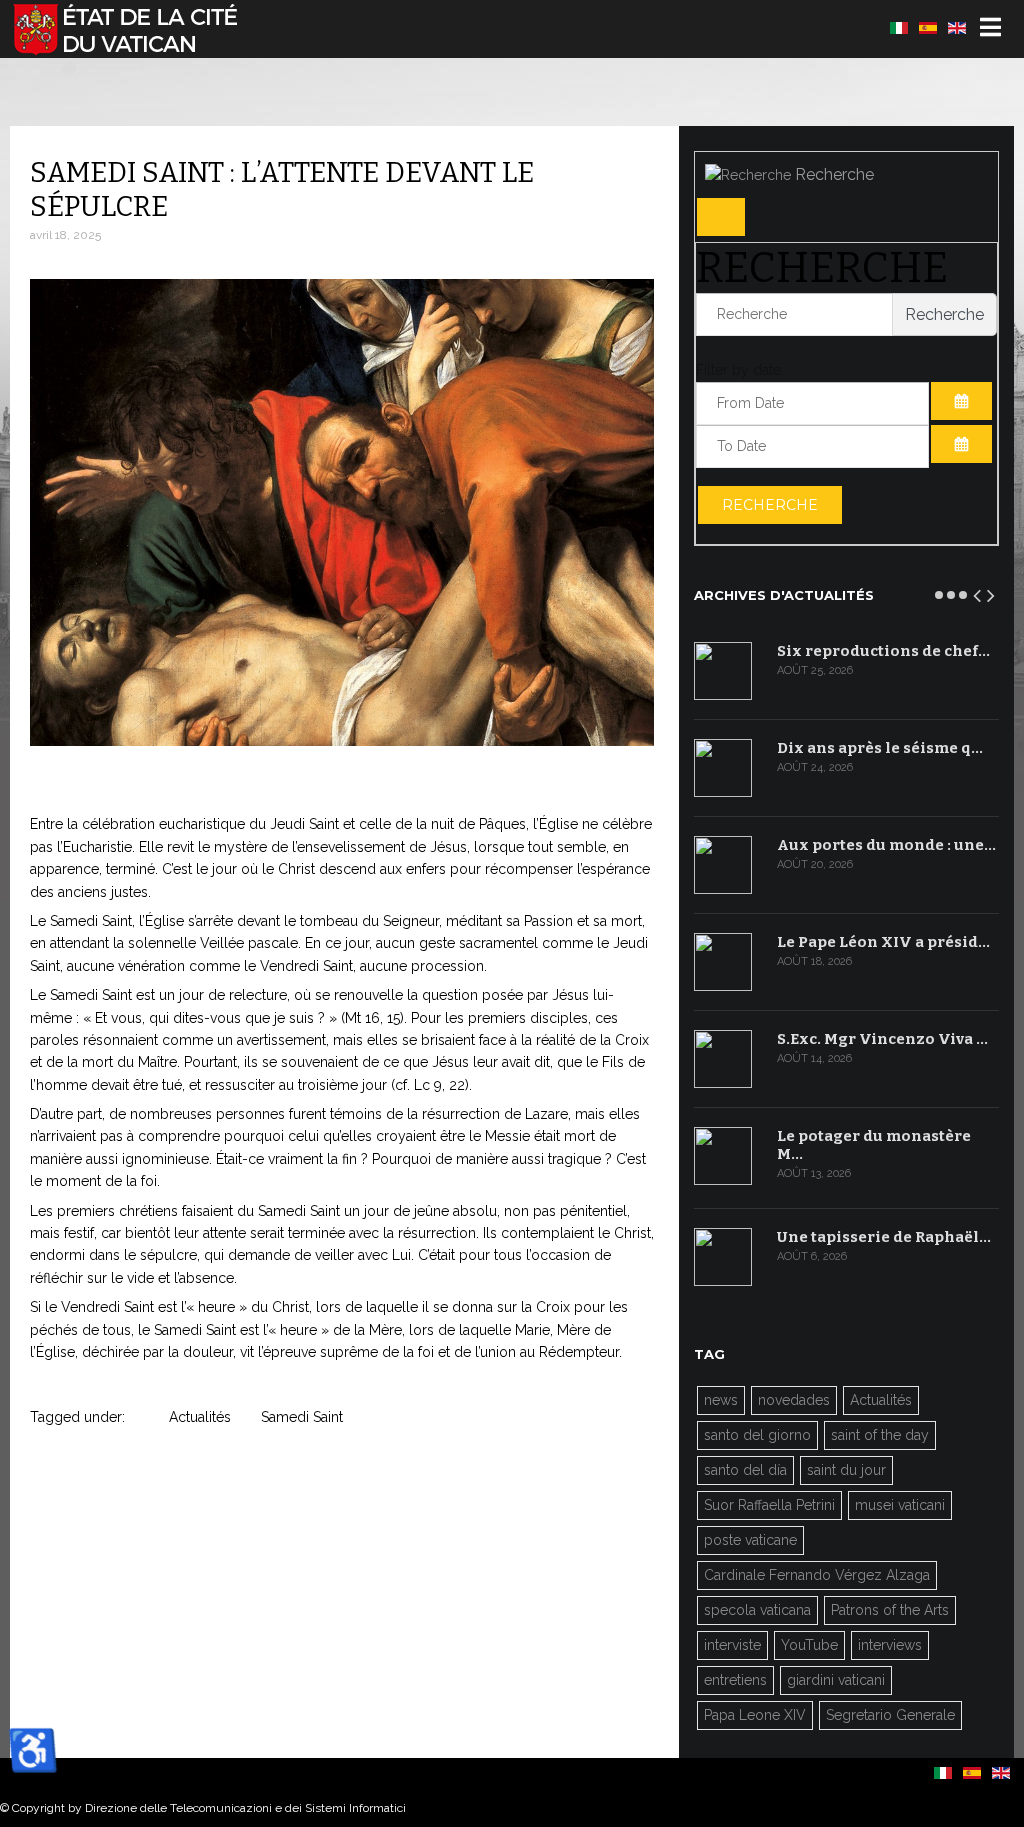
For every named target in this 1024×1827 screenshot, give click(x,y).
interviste (732, 1645)
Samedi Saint (302, 1417)
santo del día (745, 1470)
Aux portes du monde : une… (886, 845)
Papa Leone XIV (755, 1715)
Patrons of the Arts (890, 1610)
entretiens (735, 1680)
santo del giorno (757, 1435)
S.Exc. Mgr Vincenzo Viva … (882, 1039)
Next (992, 592)
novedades (794, 1400)
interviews (890, 1645)
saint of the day (880, 1435)
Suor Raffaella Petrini (769, 1505)
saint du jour (846, 1470)
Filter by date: (740, 370)
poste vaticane (750, 1540)
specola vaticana (757, 1610)
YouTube (809, 1645)
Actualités (200, 1417)
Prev (978, 592)
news (721, 1400)
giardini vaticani (836, 1680)
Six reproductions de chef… (883, 651)
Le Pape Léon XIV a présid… (883, 942)
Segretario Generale (890, 1715)
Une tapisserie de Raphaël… (884, 1237)
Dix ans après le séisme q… (880, 748)
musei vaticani (900, 1505)
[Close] (721, 217)
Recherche (770, 505)
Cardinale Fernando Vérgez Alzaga (817, 1575)
